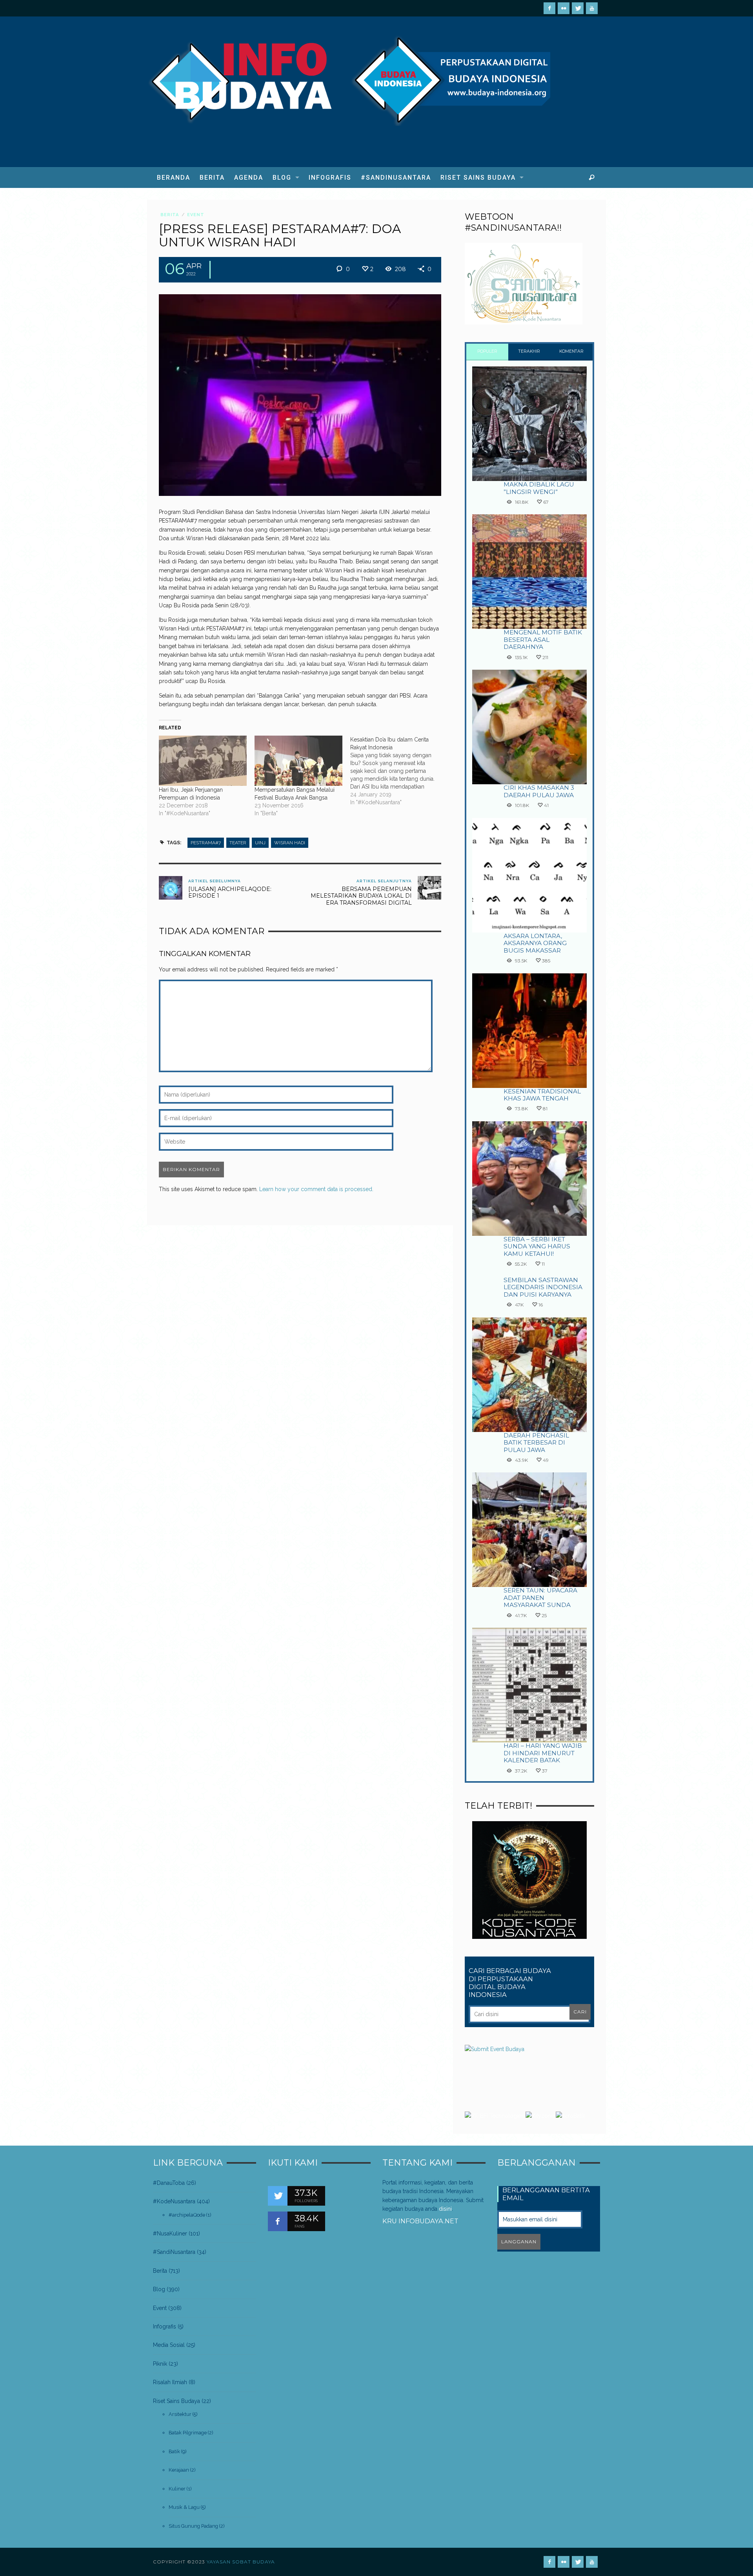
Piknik (160, 2364)
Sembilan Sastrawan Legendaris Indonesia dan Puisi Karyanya (543, 1287)
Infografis (165, 2326)
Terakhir (529, 351)
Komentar (571, 351)
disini (445, 2209)
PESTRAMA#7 (206, 843)
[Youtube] (592, 8)
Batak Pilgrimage (188, 2433)
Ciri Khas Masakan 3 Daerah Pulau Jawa (539, 791)
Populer (487, 351)
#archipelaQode (187, 2215)
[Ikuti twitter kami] (278, 2196)
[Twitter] (578, 8)
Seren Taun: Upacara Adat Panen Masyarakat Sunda (540, 1598)
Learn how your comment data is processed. (316, 1189)
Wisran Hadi (290, 843)
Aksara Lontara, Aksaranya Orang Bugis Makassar (535, 943)
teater (238, 843)
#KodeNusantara (174, 2201)
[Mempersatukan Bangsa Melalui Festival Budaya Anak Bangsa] (298, 761)
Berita (170, 215)
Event (196, 215)
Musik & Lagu (184, 2507)
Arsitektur (180, 2414)
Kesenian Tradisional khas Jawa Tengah (542, 1095)
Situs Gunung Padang (193, 2526)
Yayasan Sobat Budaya (241, 2562)
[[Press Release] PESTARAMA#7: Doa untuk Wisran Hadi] (300, 394)
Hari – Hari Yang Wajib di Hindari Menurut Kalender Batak (543, 1753)
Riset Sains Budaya (176, 2401)
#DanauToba (169, 2183)
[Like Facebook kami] (278, 2221)
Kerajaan (179, 2470)
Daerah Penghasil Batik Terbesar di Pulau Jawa (536, 1443)
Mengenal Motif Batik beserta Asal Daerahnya (543, 639)
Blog (159, 2289)
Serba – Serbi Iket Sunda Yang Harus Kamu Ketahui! (537, 1246)
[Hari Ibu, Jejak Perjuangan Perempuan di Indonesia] (203, 761)
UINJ (260, 843)
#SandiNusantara (174, 2252)
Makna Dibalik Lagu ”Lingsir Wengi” (539, 488)
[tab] (487, 352)
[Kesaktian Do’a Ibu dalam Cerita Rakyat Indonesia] (398, 771)
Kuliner (177, 2489)
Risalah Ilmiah (170, 2382)
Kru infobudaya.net (420, 2221)
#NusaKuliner (170, 2234)
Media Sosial (169, 2345)
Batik (174, 2451)
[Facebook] (549, 8)
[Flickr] (564, 8)
